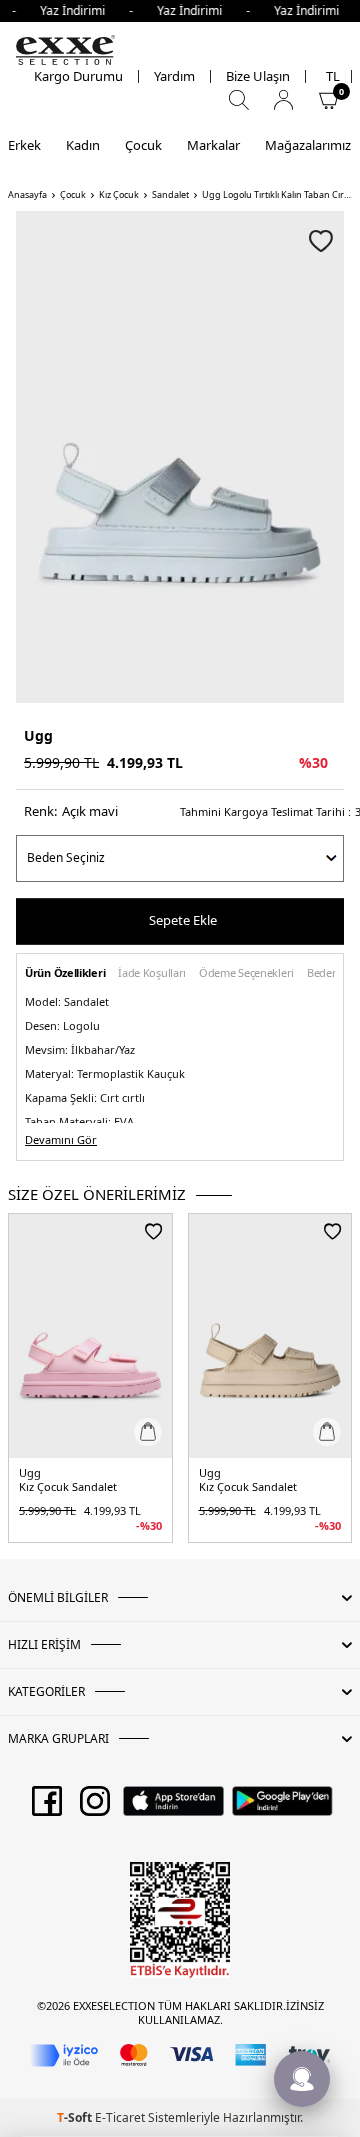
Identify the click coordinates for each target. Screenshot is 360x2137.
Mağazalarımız (308, 145)
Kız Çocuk (119, 195)
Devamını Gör (61, 1140)
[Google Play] (282, 1808)
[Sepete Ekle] (148, 1432)
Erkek (24, 145)
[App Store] (173, 1808)
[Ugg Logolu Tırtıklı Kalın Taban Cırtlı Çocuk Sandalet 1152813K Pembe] (90, 1336)
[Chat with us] (302, 2079)
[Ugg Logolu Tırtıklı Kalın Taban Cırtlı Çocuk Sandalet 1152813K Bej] (270, 1336)
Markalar (213, 145)
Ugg (38, 735)
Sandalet (170, 195)
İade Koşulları (152, 973)
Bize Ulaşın (258, 76)
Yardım (174, 76)
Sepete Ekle (183, 920)
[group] (180, 457)
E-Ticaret (120, 2117)
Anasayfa (27, 195)
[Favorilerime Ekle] (153, 1231)
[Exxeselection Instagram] (95, 1808)
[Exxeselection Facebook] (47, 1808)
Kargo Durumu (78, 76)
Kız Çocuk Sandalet (68, 1487)
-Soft (76, 2117)
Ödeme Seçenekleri (246, 973)
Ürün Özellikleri (65, 973)
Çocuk (143, 145)
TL (333, 76)
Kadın (83, 145)
